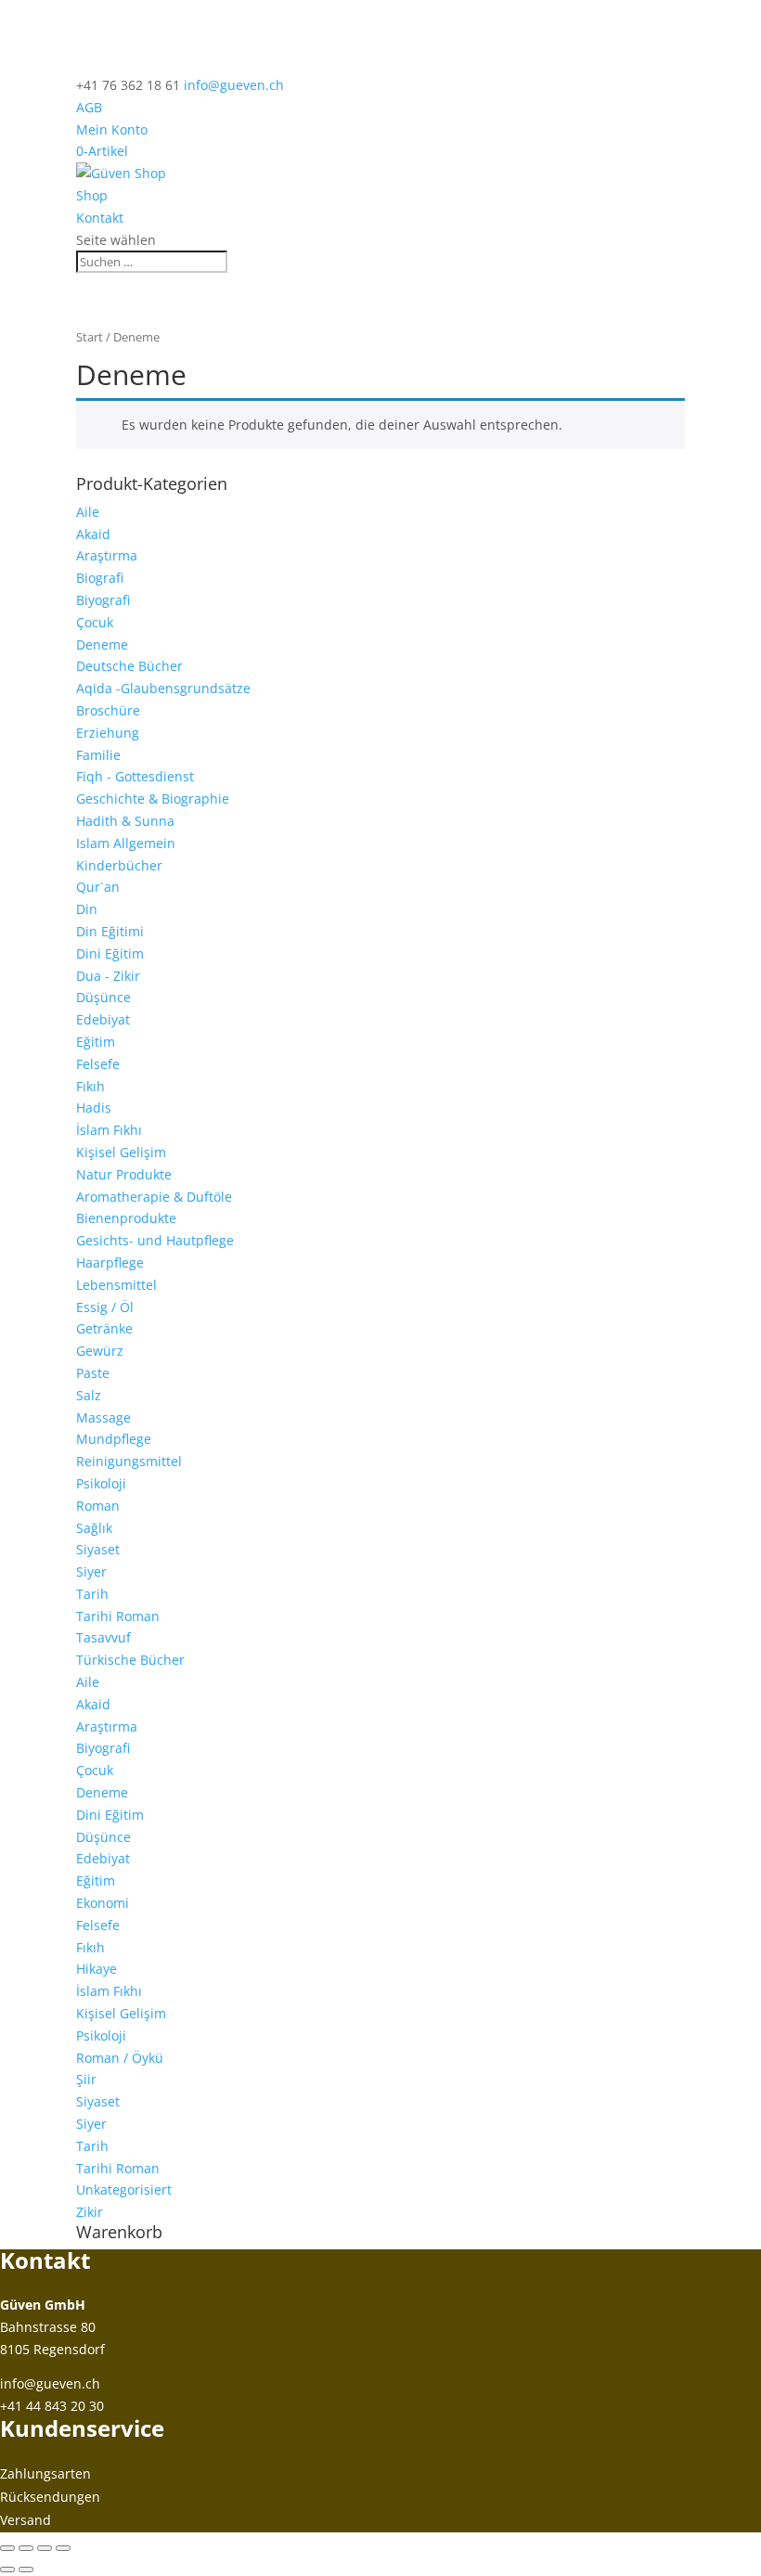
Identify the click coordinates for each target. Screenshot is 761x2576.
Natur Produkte (124, 1174)
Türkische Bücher (130, 1660)
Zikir (90, 2212)
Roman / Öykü (120, 2058)
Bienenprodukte (126, 1218)
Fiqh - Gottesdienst (135, 776)
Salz (89, 1395)
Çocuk (95, 622)
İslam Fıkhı (109, 1130)
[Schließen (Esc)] (63, 2548)
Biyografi (103, 600)
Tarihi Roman (118, 1616)
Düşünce (103, 997)
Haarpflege (110, 1262)
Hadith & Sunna (125, 821)
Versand (26, 2520)
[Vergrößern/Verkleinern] (7, 2548)
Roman (98, 1506)
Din (87, 909)
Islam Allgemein (126, 843)
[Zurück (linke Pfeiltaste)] (7, 2570)
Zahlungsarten (45, 2473)
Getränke (104, 1328)
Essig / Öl (105, 1307)
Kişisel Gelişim (121, 1152)
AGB (89, 107)
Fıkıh (90, 1086)
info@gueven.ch (50, 2383)
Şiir (86, 2079)
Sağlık (94, 1528)
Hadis (94, 1108)
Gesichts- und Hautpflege (155, 1240)
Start (90, 337)
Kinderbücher (119, 865)
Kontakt (100, 218)
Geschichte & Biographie (153, 799)
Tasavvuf (103, 1637)
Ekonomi (103, 1903)
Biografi (100, 578)
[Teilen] (45, 2548)
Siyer (91, 1571)
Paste (93, 1373)
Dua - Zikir (108, 976)
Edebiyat (103, 1019)
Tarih (92, 1594)
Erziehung (108, 733)
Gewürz (100, 1351)
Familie (98, 755)
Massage (103, 1417)
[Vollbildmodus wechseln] (26, 2548)
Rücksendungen (50, 2497)
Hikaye (97, 1969)
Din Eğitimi (110, 931)
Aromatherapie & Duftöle (154, 1197)
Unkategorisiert (124, 2190)
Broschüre (108, 710)
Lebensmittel (116, 1285)
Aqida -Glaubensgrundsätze (163, 688)
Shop (92, 195)
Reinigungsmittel (129, 1461)
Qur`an (98, 887)
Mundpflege (114, 1439)
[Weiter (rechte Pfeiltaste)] (26, 2570)
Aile (88, 512)
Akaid (93, 534)
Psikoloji (101, 1483)
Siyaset (98, 1549)
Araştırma (107, 555)
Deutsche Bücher (129, 666)
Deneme (102, 644)
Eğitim (96, 1042)
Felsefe (98, 1064)
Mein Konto (112, 129)
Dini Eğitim (110, 953)
